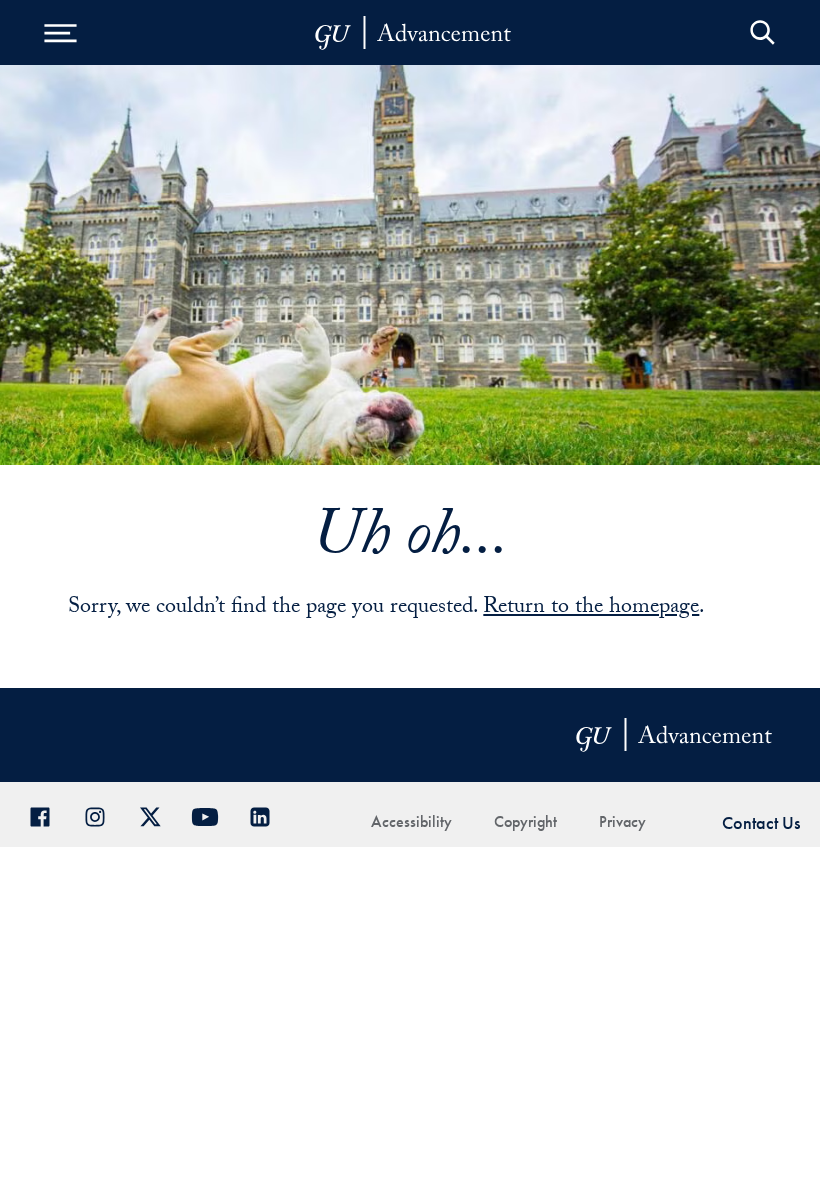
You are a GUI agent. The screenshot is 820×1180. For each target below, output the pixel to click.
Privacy (622, 821)
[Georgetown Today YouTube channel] (212, 814)
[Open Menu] (60, 32)
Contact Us (761, 822)
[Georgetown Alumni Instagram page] (102, 814)
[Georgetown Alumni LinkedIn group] (267, 814)
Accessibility (411, 821)
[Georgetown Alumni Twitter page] (157, 814)
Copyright (525, 821)
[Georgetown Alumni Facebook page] (47, 814)
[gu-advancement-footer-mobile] (413, 33)
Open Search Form (762, 32)
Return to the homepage (591, 608)
